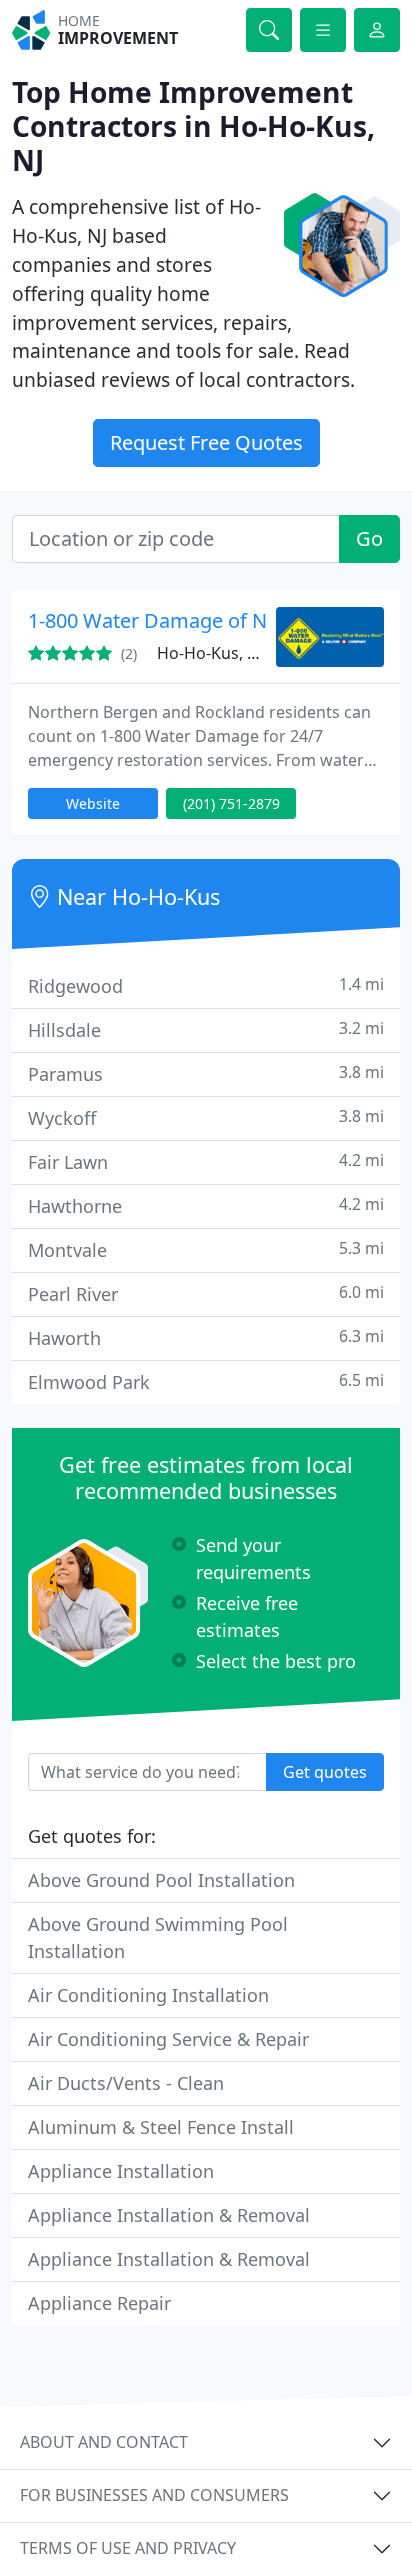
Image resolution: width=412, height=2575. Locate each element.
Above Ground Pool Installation (161, 1880)
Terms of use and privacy (128, 2548)
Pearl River (206, 1293)
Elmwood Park (206, 1381)
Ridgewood (206, 985)
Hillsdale (206, 1029)
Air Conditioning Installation (148, 1995)
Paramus (206, 1073)
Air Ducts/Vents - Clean (126, 2083)
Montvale (206, 1249)
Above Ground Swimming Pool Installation (158, 1937)
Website (93, 803)
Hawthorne (206, 1205)
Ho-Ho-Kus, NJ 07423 (234, 653)
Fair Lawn (206, 1161)
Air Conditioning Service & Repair (168, 2039)
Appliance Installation (121, 2171)
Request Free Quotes (206, 442)
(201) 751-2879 (231, 803)
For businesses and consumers (154, 2495)
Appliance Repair (99, 2303)
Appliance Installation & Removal (169, 2215)
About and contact (104, 2442)
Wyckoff (206, 1117)
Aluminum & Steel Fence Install (161, 2127)
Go (369, 538)
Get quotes (325, 1772)
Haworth (206, 1337)
